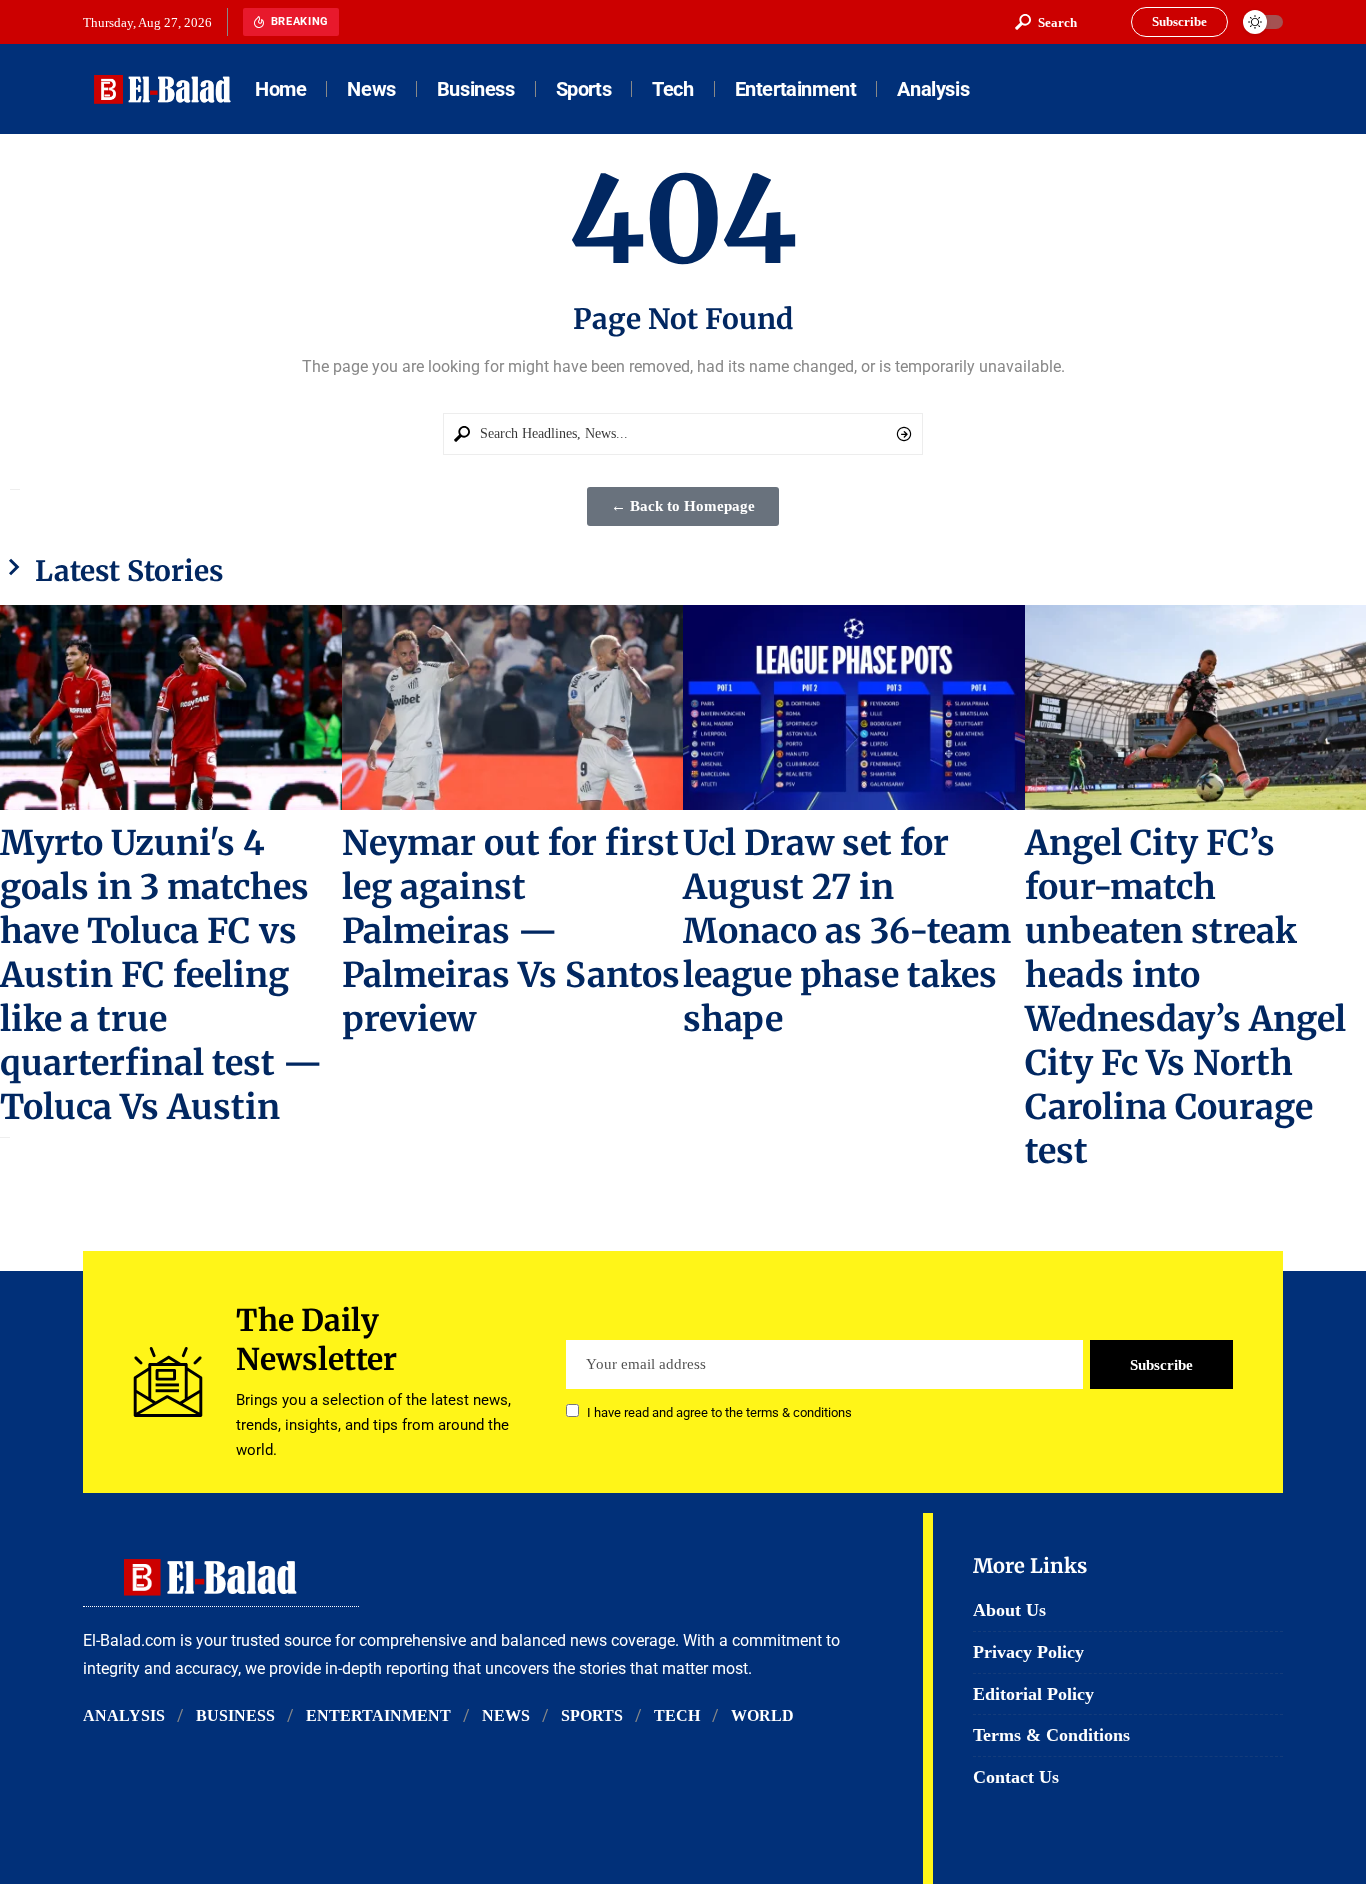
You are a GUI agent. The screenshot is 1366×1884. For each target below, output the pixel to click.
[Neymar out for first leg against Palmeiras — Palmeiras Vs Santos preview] (513, 707)
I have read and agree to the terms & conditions (719, 1412)
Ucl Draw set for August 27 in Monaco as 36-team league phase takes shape (847, 931)
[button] (1046, 22)
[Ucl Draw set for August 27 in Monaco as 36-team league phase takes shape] (854, 707)
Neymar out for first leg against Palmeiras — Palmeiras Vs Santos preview (511, 931)
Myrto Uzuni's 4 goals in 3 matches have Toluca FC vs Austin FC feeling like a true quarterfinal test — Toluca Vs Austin (161, 975)
